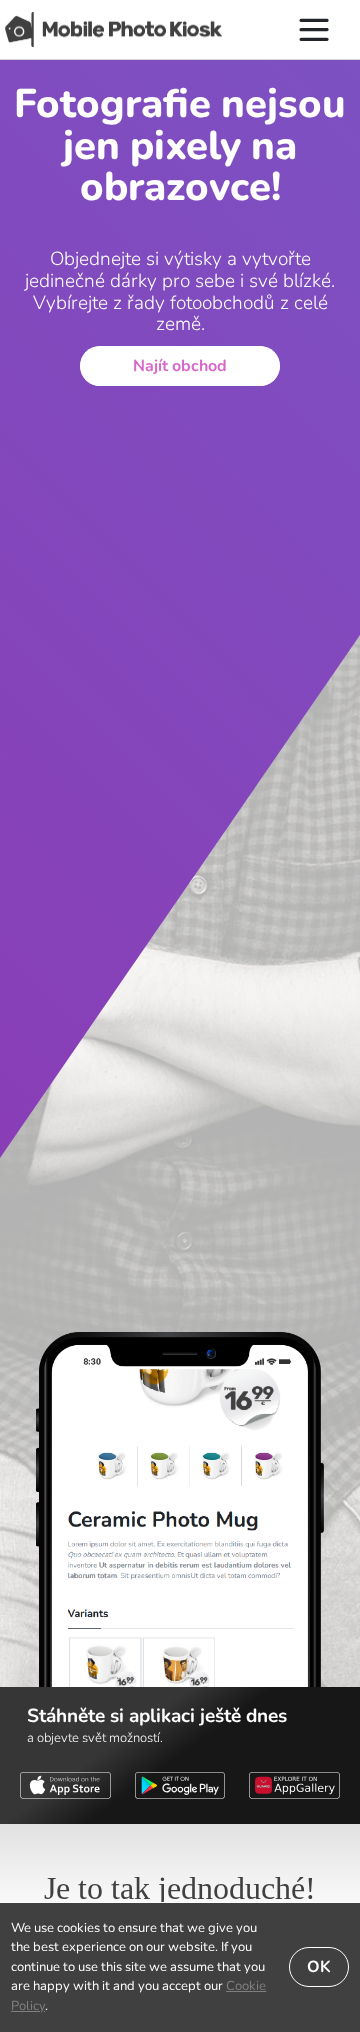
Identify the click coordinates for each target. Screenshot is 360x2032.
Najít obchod (180, 366)
